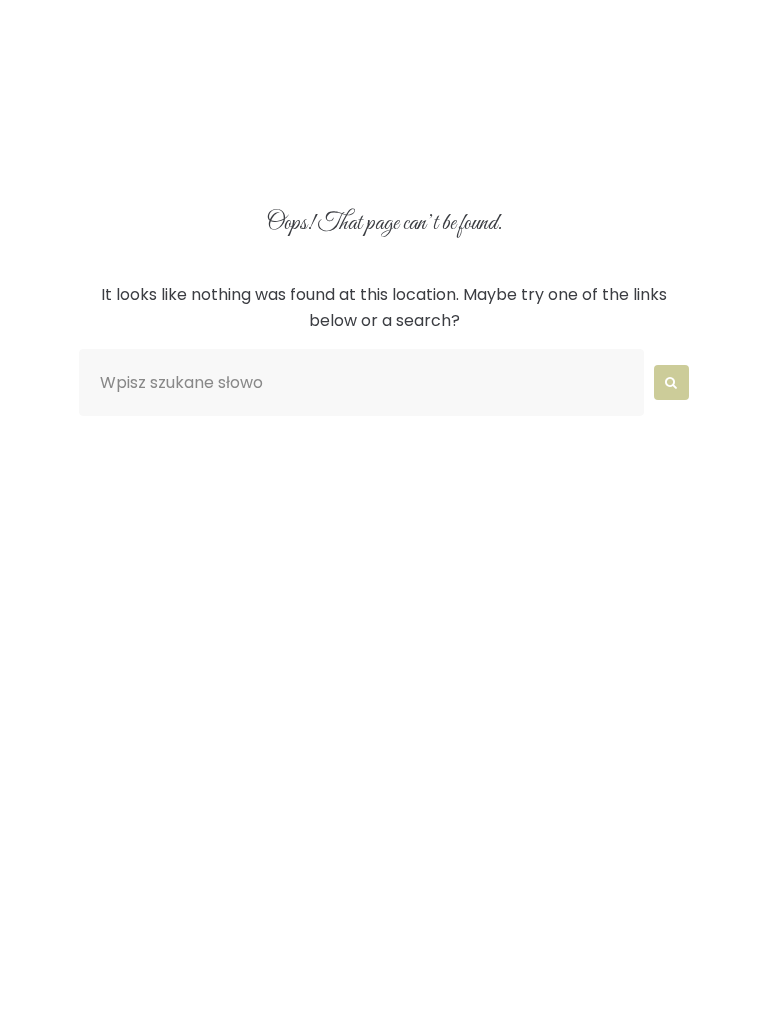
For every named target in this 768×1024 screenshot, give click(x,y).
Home (104, 103)
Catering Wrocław (171, 150)
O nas (209, 103)
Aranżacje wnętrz (367, 103)
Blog (331, 150)
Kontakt (446, 150)
